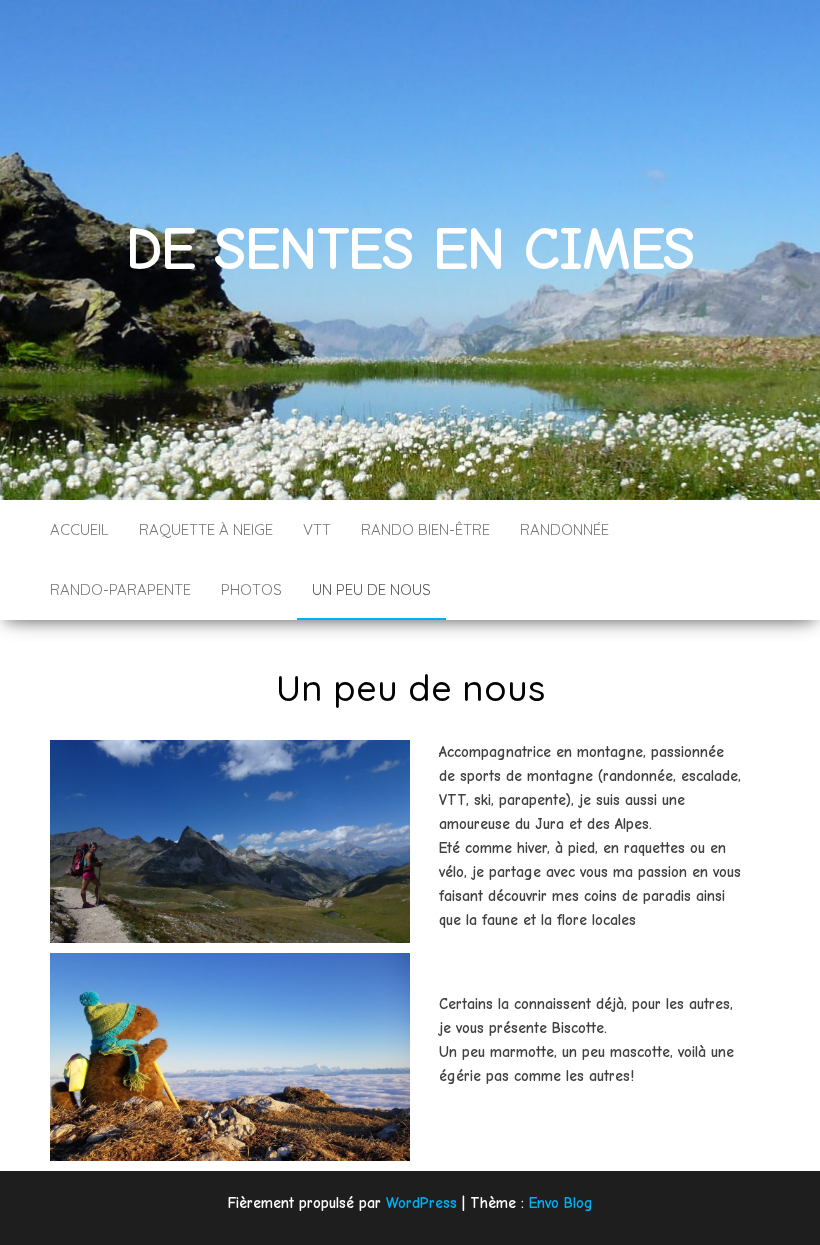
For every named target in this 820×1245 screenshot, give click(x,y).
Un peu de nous (371, 589)
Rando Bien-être (425, 529)
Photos (251, 589)
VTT (317, 529)
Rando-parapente (120, 589)
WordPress (421, 1203)
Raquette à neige (206, 529)
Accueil (79, 529)
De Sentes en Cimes (410, 249)
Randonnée (564, 529)
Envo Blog (561, 1203)
